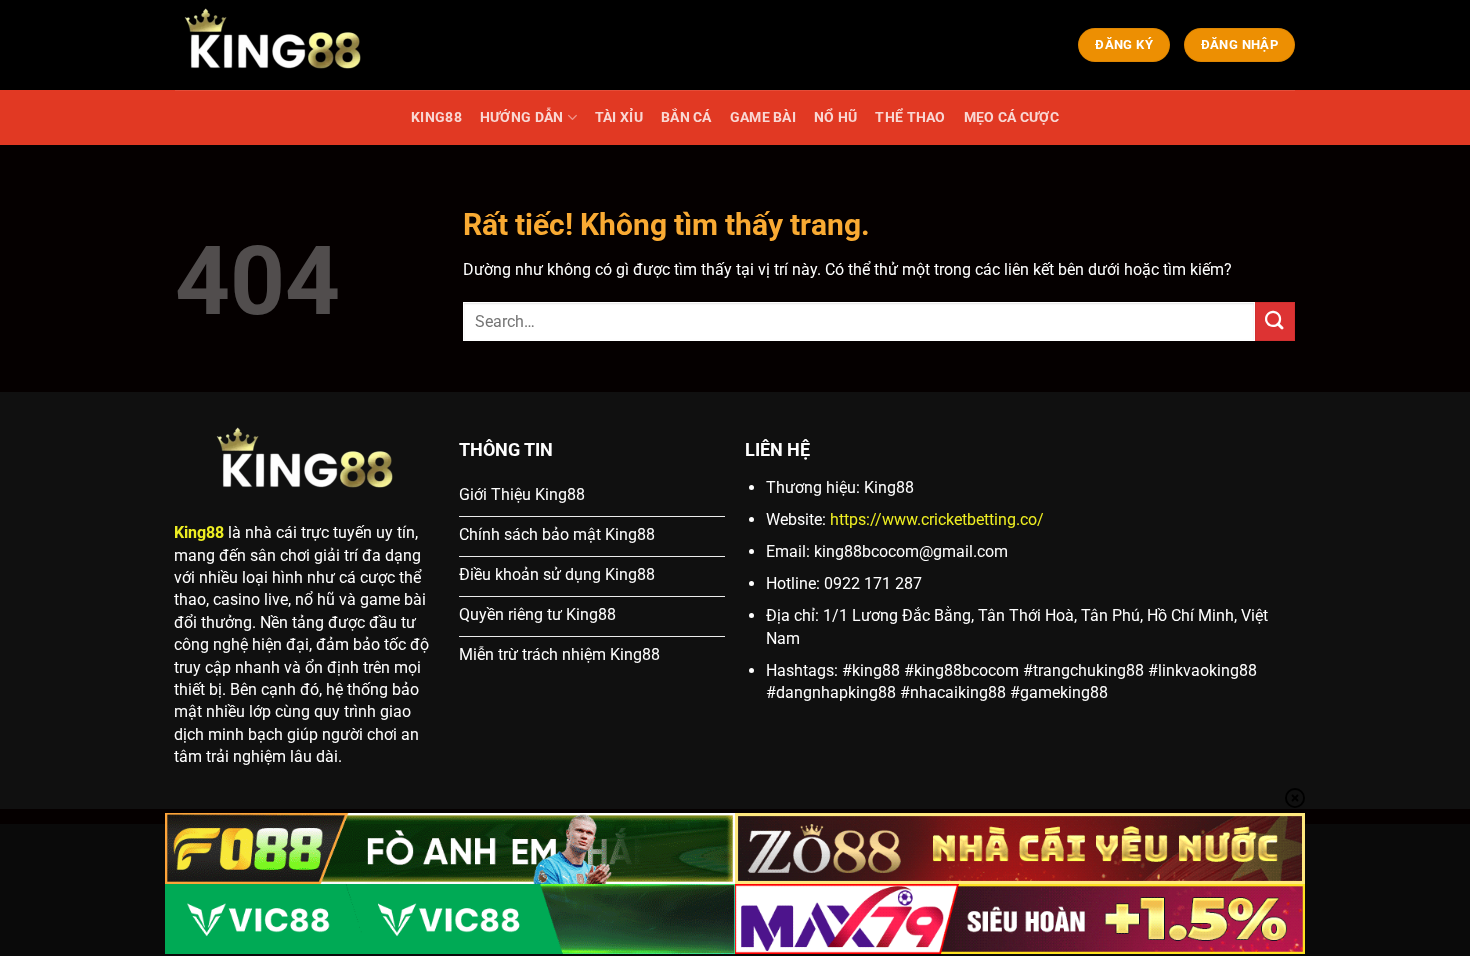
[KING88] (275, 45)
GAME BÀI (763, 117)
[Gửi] (1275, 321)
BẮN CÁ (686, 117)
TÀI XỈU (619, 117)
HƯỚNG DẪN (522, 117)
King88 (199, 532)
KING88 (436, 117)
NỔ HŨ (835, 117)
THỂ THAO (910, 117)
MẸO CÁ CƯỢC (1011, 117)
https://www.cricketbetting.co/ (937, 519)
